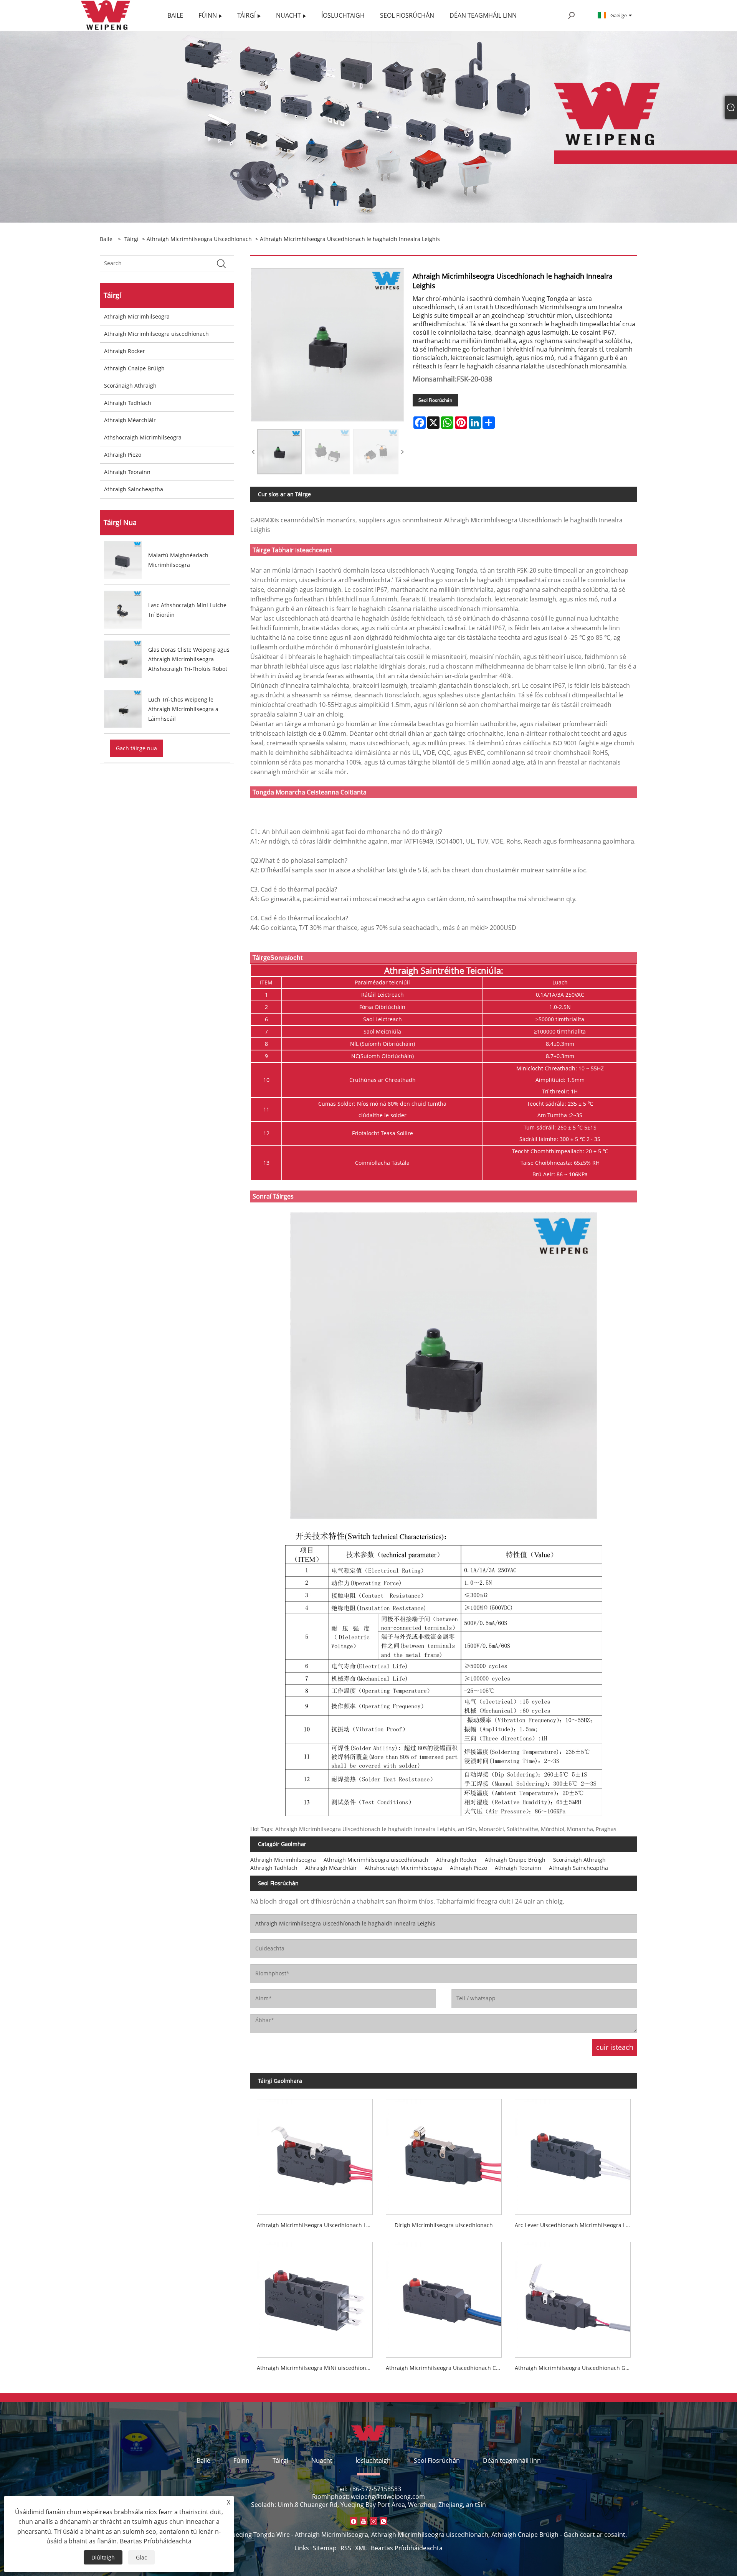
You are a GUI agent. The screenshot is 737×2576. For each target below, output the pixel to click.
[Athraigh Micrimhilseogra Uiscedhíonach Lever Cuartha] (315, 2154)
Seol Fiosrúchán (435, 400)
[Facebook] (354, 2521)
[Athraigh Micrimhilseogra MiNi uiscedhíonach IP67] (315, 2296)
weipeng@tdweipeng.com (388, 2497)
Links (302, 2548)
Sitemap (325, 2548)
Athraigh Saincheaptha (134, 489)
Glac (141, 2557)
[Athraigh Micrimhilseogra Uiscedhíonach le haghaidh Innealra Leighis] (279, 452)
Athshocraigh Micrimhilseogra (143, 437)
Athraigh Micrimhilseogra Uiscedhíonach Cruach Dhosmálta (447, 2368)
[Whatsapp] (383, 2521)
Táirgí (131, 239)
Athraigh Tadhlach (128, 403)
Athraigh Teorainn (127, 472)
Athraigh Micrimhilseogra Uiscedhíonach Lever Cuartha (318, 2225)
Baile (203, 2460)
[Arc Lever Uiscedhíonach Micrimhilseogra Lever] (573, 2154)
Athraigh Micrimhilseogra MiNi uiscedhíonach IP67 (318, 2368)
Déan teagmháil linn (512, 2460)
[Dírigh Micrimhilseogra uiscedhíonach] (444, 2154)
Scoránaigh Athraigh (130, 386)
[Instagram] (373, 2521)
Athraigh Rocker (125, 351)
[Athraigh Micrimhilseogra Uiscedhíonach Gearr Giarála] (573, 2296)
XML (361, 2548)
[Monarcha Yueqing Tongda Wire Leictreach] (106, 15)
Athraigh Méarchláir (130, 420)
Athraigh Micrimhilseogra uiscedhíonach (199, 239)
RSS (346, 2548)
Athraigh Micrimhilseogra (137, 316)
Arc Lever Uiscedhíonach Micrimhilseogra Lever (576, 2225)
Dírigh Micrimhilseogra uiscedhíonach (444, 2225)
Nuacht (322, 2460)
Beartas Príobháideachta (407, 2548)
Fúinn (241, 2460)
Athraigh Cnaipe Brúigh (134, 368)
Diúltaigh (103, 2557)
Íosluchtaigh (373, 2460)
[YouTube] (364, 2521)
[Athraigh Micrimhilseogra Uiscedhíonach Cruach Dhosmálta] (444, 2296)
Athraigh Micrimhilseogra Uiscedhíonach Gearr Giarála (576, 2368)
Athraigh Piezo (123, 455)
